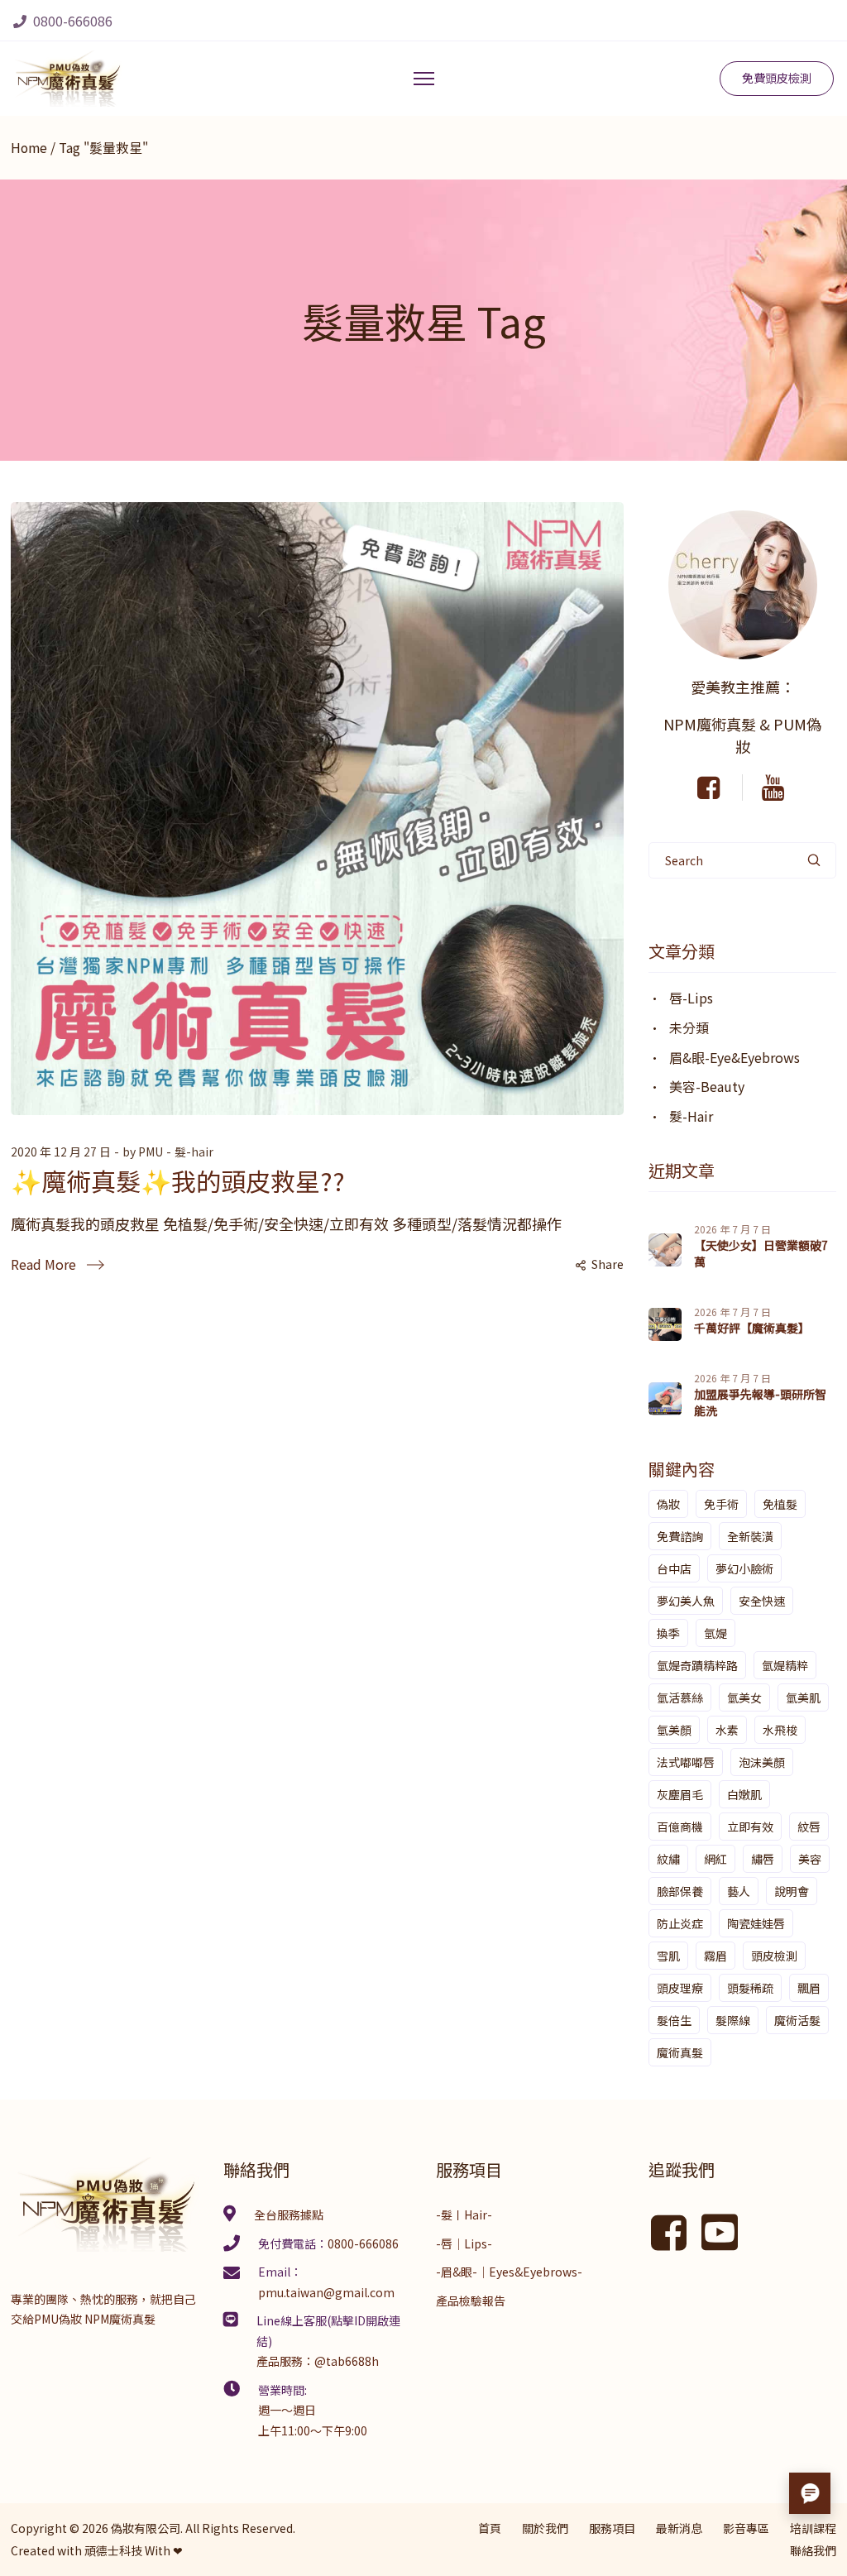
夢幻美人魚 (686, 1601)
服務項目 (612, 2528)
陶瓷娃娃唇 (756, 1923)
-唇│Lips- (464, 2243)
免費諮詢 (680, 1536)
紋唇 (809, 1827)
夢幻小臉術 (744, 1568)
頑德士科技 (113, 2550)
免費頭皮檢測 (777, 78)
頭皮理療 (680, 1988)
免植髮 (780, 1504)
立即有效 (750, 1827)
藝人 (739, 1891)
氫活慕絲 (680, 1697)
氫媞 (715, 1633)
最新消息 (679, 2528)
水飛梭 (780, 1730)
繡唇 (763, 1859)
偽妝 (668, 1504)
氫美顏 (674, 1730)
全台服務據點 (289, 2214)
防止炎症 (680, 1923)
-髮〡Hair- (464, 2214)
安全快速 (762, 1601)
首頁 (490, 2528)
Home (29, 148)
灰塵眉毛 (680, 1794)
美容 (810, 1859)
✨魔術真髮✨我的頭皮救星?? (178, 1180)
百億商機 (680, 1827)
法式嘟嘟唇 (686, 1762)
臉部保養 (680, 1891)
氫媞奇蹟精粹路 (697, 1665)
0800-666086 (71, 21)
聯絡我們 (813, 2550)
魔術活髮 (797, 2020)
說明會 (792, 1891)
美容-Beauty (707, 1086)
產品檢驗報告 (471, 2301)
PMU (151, 1152)
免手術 (721, 1504)
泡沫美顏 (762, 1762)
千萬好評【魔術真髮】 (752, 1328)
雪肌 (668, 1956)
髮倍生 (674, 2020)
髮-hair (194, 1152)
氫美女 (744, 1697)
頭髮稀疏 (750, 1988)
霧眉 (715, 1956)
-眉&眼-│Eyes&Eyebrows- (509, 2272)
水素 (727, 1730)
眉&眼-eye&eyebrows (735, 1057)
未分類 (689, 1027)
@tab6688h (347, 2361)
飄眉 (809, 1988)
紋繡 (668, 1859)
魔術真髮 (680, 2052)
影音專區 (746, 2528)
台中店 (674, 1568)
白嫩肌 (744, 1794)
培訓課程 (813, 2528)
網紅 (715, 1859)
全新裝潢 (750, 1536)
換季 (668, 1633)
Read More (43, 1264)
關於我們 (545, 2528)
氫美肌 (803, 1697)
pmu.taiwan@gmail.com (326, 2292)
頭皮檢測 (774, 1956)
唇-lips (691, 998)
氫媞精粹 (785, 1665)
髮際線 (733, 2020)
